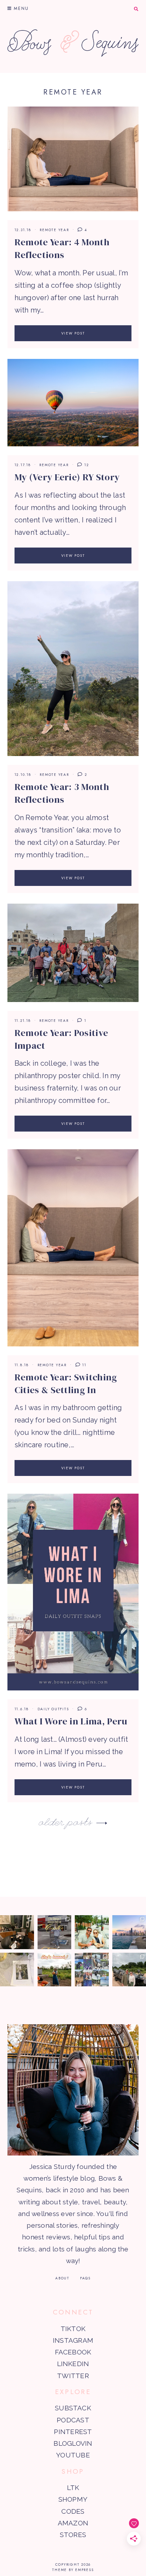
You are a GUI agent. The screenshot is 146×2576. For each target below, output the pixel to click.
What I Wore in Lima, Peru (71, 1721)
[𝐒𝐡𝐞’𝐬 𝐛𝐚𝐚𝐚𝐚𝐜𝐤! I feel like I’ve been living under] (55, 1970)
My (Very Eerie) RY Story (67, 477)
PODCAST (73, 2420)
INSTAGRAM (73, 2340)
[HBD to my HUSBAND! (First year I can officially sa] (92, 1932)
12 (86, 465)
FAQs (85, 2278)
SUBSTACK (73, 2408)
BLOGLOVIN (73, 2443)
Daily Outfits (53, 1709)
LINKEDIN (73, 2364)
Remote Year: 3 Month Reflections (62, 793)
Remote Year (54, 230)
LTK (73, 2488)
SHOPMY (73, 2499)
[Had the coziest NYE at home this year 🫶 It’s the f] (17, 1932)
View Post (73, 333)
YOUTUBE (73, 2455)
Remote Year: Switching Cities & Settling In (66, 1384)
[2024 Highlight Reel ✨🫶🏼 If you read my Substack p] (92, 1970)
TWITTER (73, 2376)
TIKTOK (73, 2329)
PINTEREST (73, 2432)
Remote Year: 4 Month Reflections (62, 248)
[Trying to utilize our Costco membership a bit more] (55, 1932)
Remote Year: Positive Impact (61, 1039)
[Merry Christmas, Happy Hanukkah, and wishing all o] (17, 1970)
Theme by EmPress (73, 2570)
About (62, 2278)
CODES (73, 2511)
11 (83, 1365)
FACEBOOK (73, 2352)
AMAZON (73, 2523)
